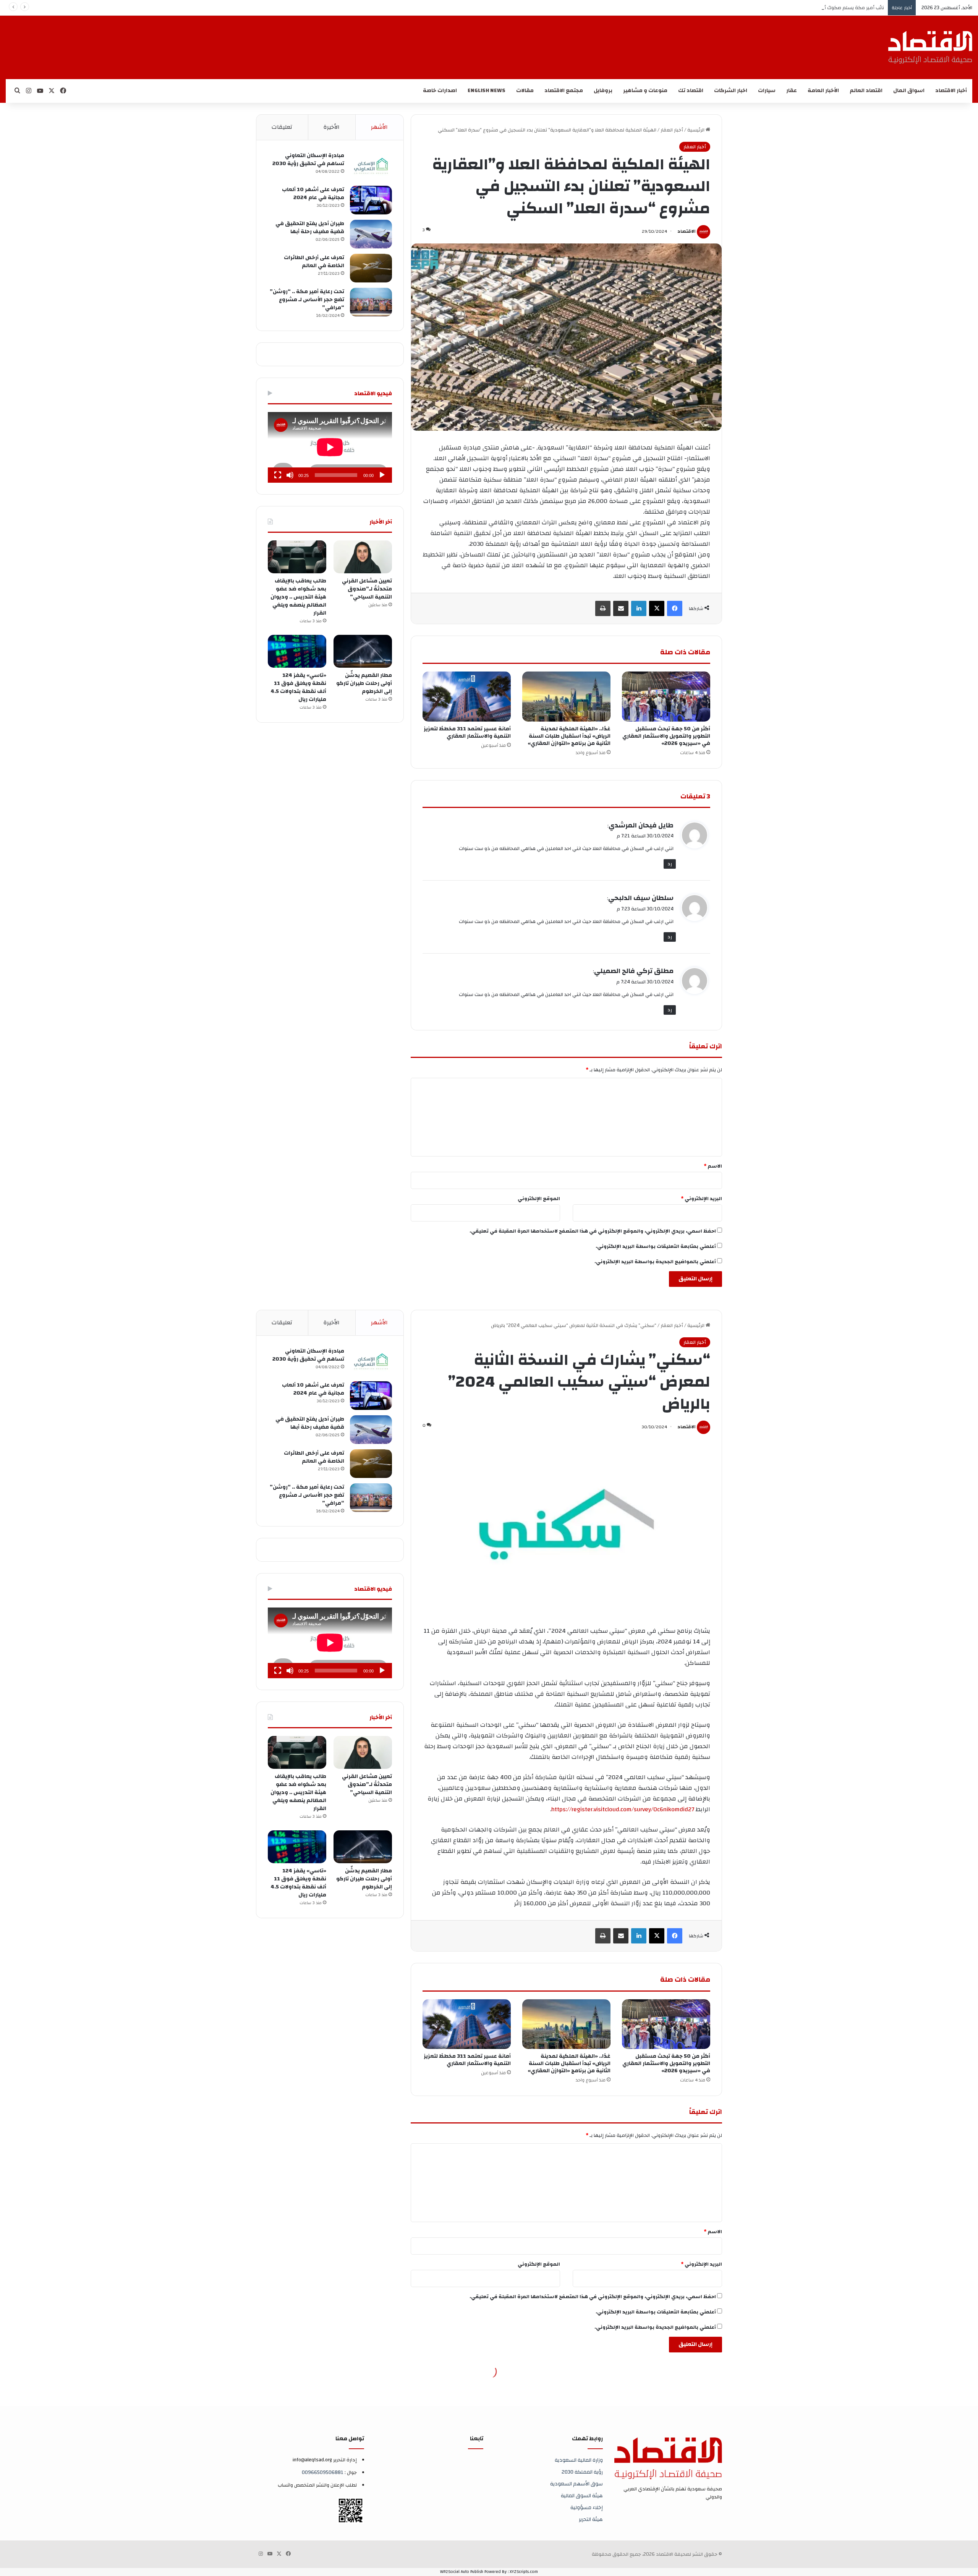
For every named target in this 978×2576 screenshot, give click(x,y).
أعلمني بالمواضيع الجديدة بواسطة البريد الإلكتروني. (655, 1262)
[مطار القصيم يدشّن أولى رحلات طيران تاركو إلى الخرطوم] (363, 651)
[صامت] (290, 475)
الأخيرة (332, 127)
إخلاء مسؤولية (587, 2507)
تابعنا (477, 2439)
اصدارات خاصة (440, 91)
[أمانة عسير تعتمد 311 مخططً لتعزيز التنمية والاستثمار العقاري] (467, 696)
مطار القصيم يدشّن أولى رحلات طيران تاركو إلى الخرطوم (364, 683)
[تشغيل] (382, 475)
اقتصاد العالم (866, 91)
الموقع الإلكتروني (539, 1199)
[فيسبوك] (675, 608)
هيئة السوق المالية (582, 2496)
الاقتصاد (687, 231)
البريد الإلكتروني (701, 1199)
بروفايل (603, 91)
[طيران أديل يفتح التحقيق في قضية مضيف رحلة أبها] (371, 234)
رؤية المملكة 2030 (582, 2472)
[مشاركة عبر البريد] (621, 608)
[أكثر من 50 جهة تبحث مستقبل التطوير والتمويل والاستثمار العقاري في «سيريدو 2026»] (666, 696)
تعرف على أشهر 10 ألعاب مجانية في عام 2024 (313, 194)
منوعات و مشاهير (645, 91)
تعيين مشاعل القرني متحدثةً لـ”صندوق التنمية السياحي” (367, 589)
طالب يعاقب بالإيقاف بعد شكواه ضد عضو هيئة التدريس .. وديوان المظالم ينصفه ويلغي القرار (298, 597)
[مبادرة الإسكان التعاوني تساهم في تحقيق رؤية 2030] (371, 166)
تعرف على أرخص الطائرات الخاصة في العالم (314, 262)
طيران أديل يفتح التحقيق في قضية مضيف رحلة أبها (310, 228)
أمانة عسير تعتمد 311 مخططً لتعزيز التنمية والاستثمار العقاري (467, 732)
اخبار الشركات (731, 91)
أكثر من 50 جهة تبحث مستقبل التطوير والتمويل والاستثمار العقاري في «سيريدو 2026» (666, 736)
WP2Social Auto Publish (462, 2572)
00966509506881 (323, 2472)
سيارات (767, 91)
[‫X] (657, 608)
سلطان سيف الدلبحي (641, 898)
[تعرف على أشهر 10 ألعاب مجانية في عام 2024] (371, 200)
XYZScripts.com (524, 2572)
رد (670, 864)
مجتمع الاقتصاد (564, 91)
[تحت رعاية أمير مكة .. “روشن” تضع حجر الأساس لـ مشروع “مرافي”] (371, 302)
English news (487, 91)
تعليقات (282, 127)
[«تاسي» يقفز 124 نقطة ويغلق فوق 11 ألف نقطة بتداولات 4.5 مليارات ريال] (297, 651)
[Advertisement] (507, 41)
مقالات (525, 91)
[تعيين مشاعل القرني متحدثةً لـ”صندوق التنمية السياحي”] (363, 557)
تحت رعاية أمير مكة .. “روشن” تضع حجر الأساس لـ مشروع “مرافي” (307, 300)
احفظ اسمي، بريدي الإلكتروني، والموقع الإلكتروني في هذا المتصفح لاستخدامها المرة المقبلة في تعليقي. (593, 1231)
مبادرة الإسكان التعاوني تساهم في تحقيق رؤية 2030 (308, 160)
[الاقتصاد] (930, 47)
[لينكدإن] (639, 608)
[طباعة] (603, 608)
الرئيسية (696, 130)
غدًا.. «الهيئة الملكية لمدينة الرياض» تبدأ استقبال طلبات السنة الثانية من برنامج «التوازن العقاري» (569, 736)
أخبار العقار (672, 130)
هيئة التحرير (591, 2519)
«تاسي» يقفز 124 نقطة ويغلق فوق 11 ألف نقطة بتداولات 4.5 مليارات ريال (298, 687)
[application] (330, 447)
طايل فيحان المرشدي (641, 825)
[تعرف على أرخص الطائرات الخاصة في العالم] (371, 268)
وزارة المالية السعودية (579, 2460)
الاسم (713, 1166)
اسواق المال (909, 91)
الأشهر (379, 127)
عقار (792, 91)
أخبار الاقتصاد (951, 91)
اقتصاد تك (691, 91)
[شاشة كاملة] (278, 475)
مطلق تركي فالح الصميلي (634, 971)
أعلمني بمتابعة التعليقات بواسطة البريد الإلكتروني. (656, 1246)
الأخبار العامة (823, 91)
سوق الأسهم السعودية (576, 2484)
